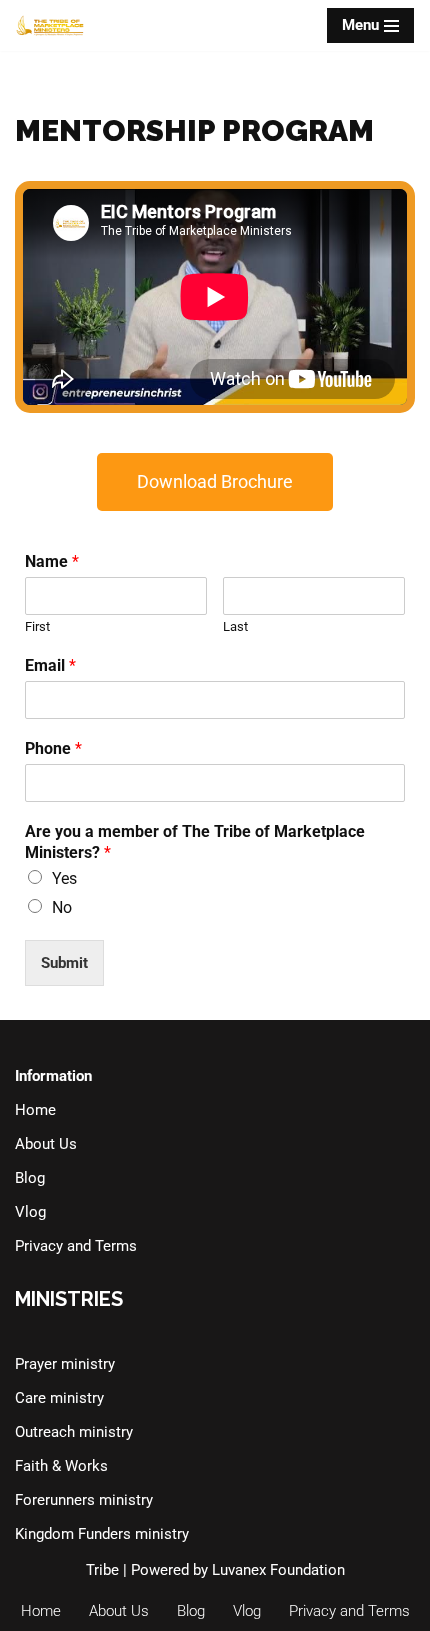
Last (235, 626)
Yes (64, 878)
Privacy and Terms (76, 1246)
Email (50, 665)
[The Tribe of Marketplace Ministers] (50, 25)
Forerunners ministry (84, 1500)
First (37, 626)
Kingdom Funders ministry (102, 1534)
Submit (64, 963)
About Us (46, 1144)
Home (35, 1110)
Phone (53, 748)
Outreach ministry (74, 1432)
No (62, 907)
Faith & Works (61, 1466)
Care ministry (59, 1398)
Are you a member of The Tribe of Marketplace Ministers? (195, 842)
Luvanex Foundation (278, 1570)
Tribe (102, 1570)
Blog (30, 1178)
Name (52, 561)
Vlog (30, 1212)
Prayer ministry (65, 1364)
